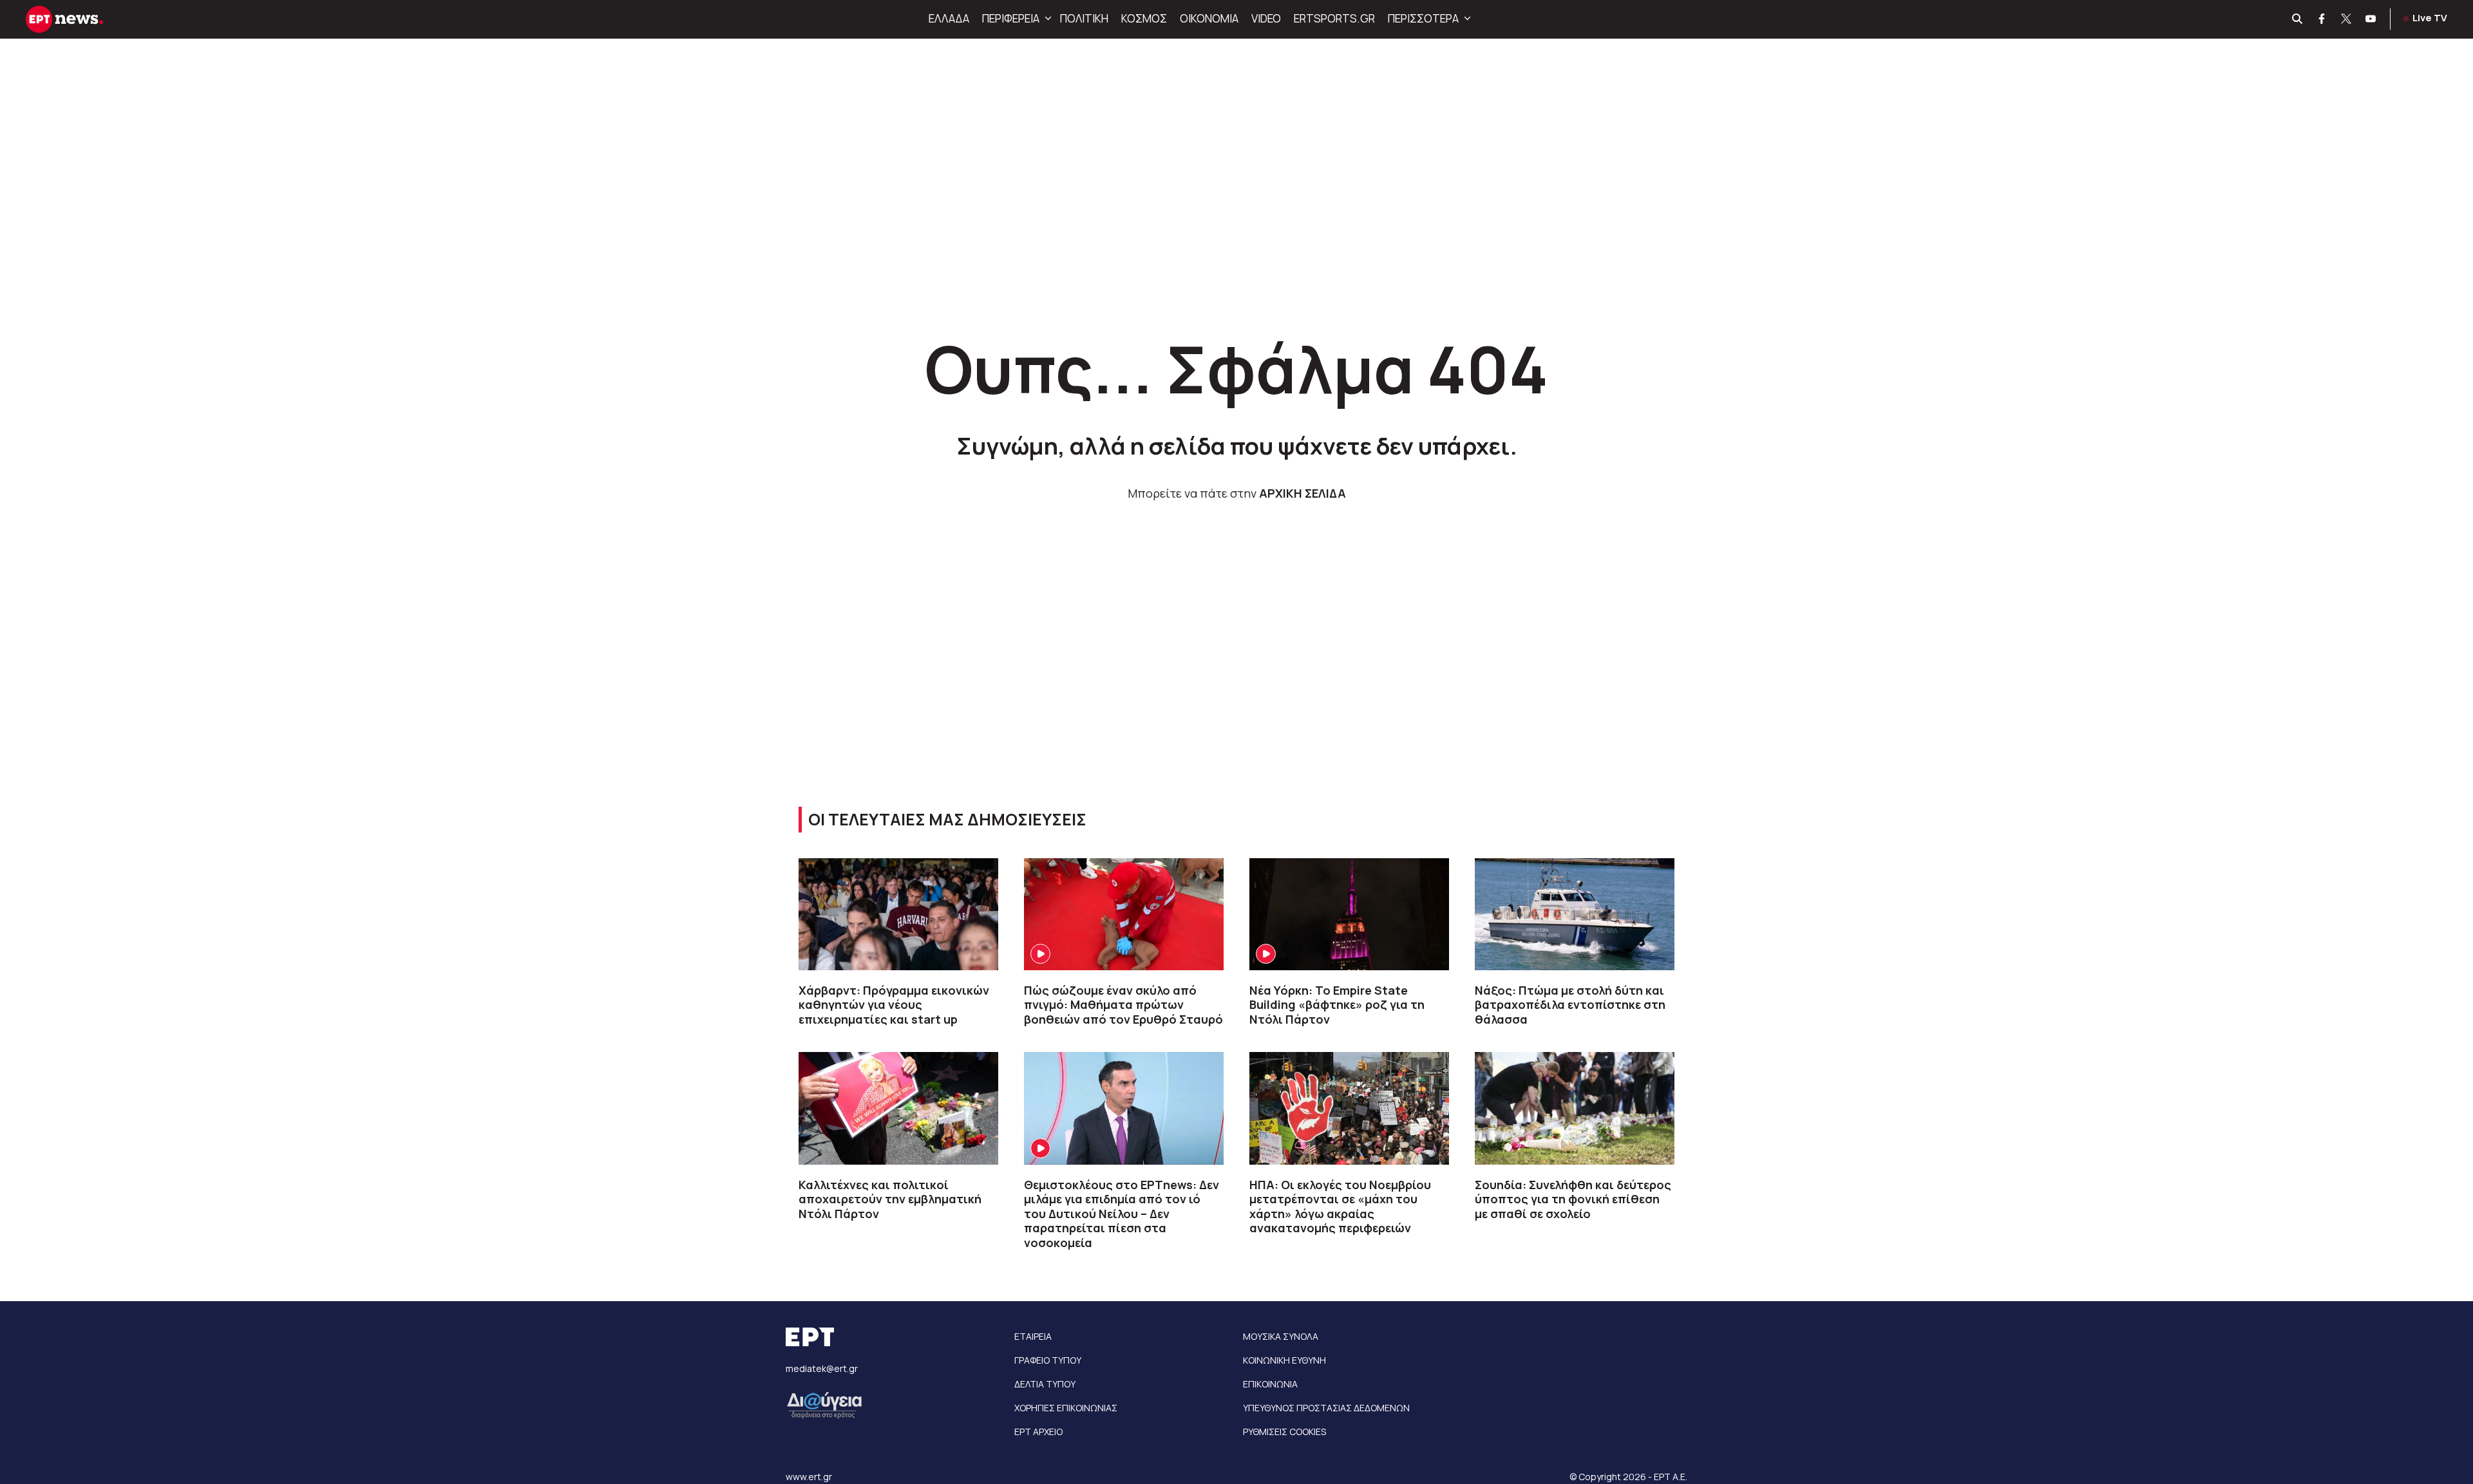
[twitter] (2347, 19)
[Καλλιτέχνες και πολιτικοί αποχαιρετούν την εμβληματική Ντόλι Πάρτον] (898, 1108)
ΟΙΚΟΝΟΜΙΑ (1209, 18)
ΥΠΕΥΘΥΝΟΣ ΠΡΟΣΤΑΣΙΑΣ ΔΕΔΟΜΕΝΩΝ (1326, 1408)
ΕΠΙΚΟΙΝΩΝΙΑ (1270, 1384)
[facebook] (2322, 19)
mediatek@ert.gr (822, 1368)
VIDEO (1266, 18)
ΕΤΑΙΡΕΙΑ (1033, 1336)
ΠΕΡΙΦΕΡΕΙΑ (1011, 18)
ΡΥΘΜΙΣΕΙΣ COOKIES (1284, 1432)
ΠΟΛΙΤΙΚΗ (1084, 18)
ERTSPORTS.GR (1334, 18)
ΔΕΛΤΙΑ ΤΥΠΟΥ (1045, 1384)
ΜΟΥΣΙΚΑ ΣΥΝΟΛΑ (1281, 1336)
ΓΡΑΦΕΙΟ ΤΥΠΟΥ (1048, 1360)
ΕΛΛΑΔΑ (949, 18)
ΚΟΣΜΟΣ (1144, 18)
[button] (1047, 19)
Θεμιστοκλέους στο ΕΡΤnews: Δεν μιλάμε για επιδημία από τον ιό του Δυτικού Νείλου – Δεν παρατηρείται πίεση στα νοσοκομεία (1122, 1214)
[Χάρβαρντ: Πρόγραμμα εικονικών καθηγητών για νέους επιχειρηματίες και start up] (898, 914)
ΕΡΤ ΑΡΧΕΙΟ (1038, 1432)
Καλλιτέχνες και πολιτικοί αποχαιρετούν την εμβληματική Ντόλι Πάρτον (890, 1199)
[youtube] (2371, 19)
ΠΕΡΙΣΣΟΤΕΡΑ (1423, 18)
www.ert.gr (809, 1477)
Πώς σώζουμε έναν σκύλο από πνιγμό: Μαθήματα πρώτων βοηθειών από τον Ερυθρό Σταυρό (1123, 1005)
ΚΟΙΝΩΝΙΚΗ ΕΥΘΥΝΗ (1284, 1360)
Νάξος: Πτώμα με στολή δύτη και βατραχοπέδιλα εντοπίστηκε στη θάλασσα (1570, 1005)
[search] (2298, 19)
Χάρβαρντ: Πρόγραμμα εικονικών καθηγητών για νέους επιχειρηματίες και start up (894, 1005)
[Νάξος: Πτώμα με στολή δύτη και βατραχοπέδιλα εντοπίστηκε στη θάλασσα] (1575, 914)
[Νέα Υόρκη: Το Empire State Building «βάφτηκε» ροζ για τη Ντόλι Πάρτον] (1349, 914)
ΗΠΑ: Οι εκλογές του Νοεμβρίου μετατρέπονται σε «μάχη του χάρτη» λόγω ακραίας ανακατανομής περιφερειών (1340, 1207)
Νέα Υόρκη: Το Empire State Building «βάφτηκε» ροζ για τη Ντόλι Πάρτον (1337, 1005)
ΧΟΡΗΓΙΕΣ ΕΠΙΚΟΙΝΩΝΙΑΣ (1066, 1408)
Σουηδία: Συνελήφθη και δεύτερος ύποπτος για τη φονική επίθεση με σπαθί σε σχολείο (1573, 1199)
